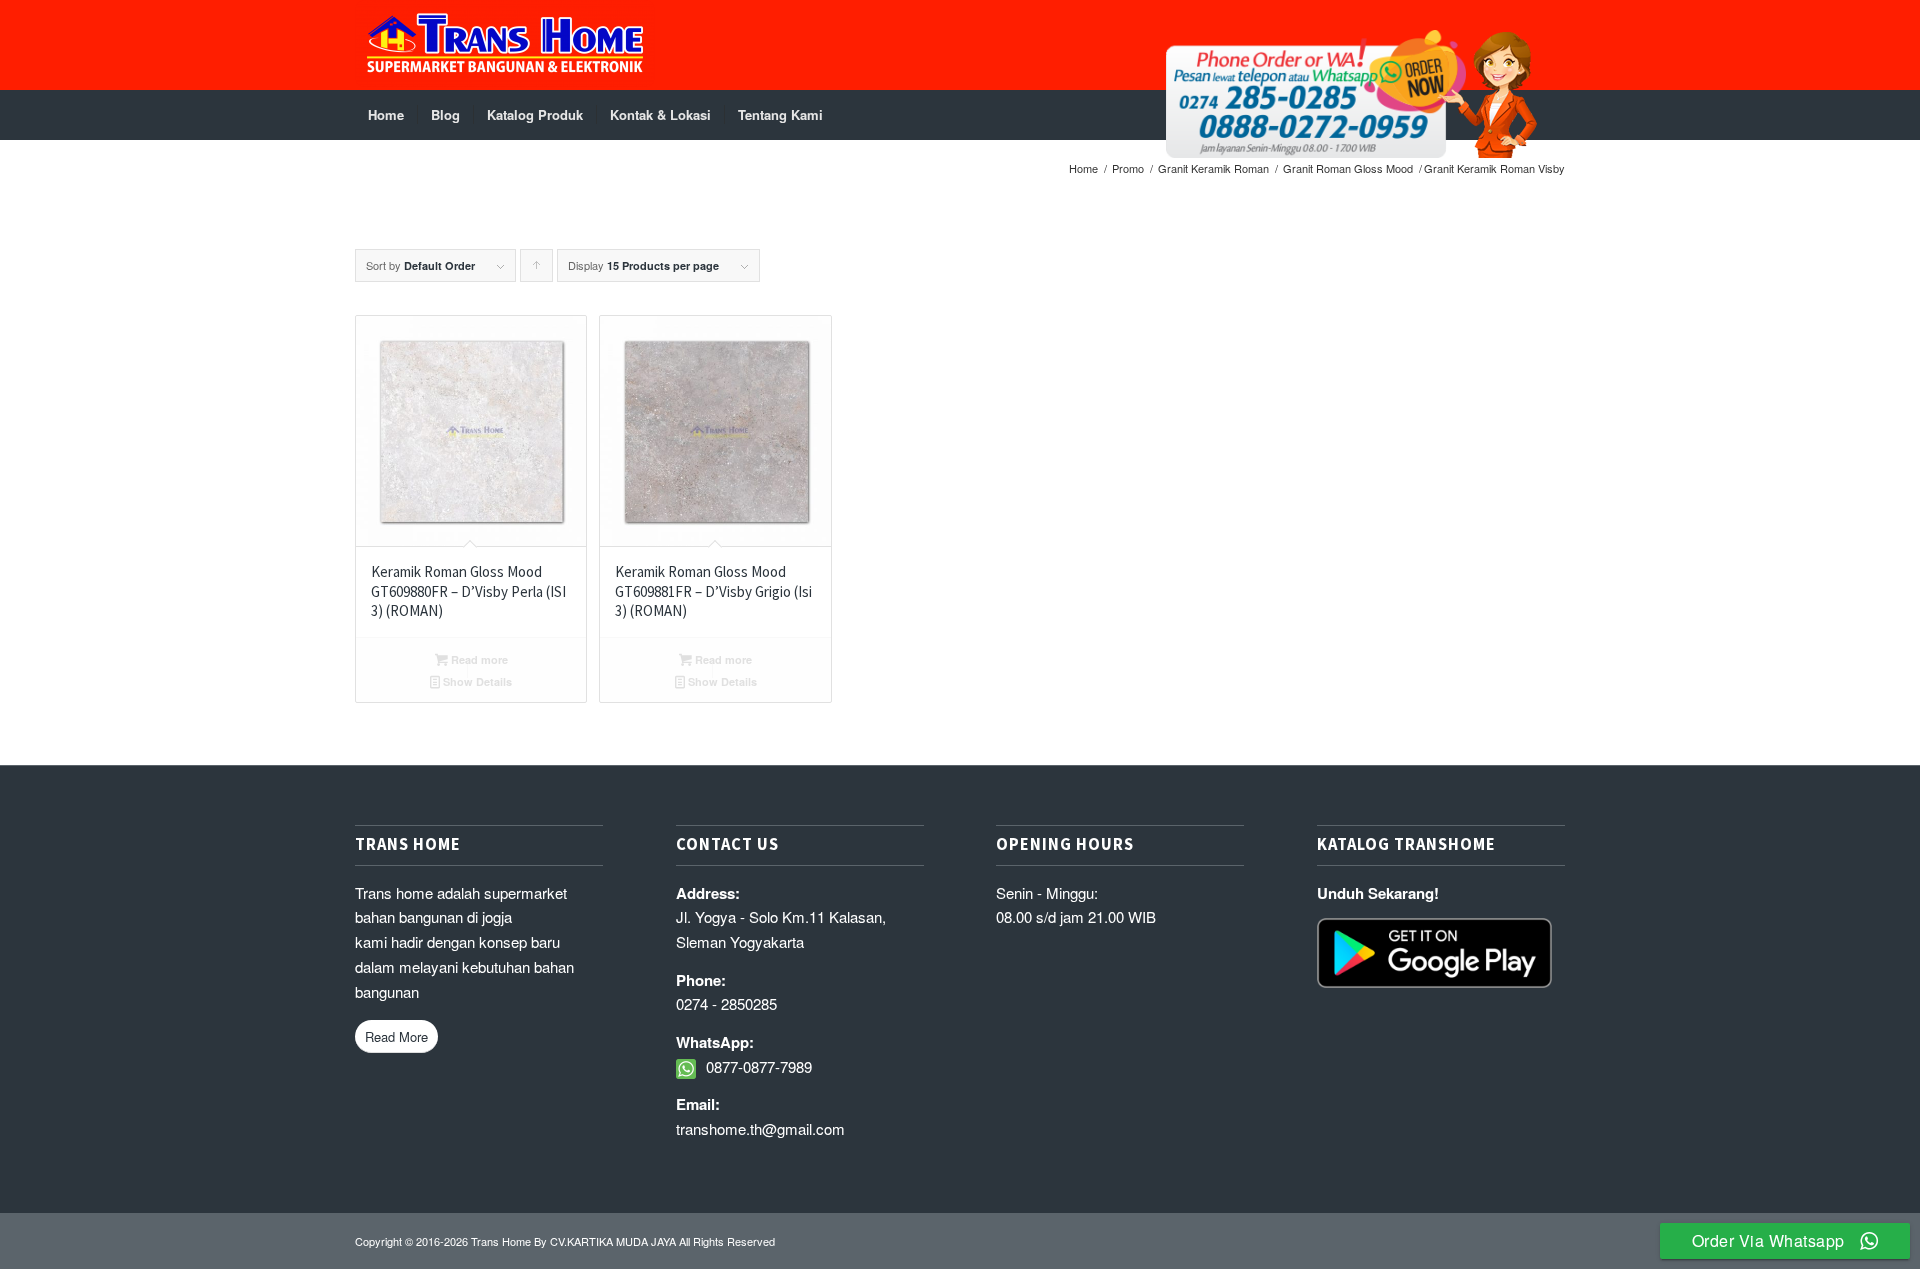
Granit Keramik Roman (1213, 168)
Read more (478, 659)
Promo (1128, 168)
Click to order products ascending (537, 269)
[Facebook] (1550, 45)
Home (1083, 168)
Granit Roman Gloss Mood (1348, 168)
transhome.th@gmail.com (760, 1128)
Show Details (476, 681)
